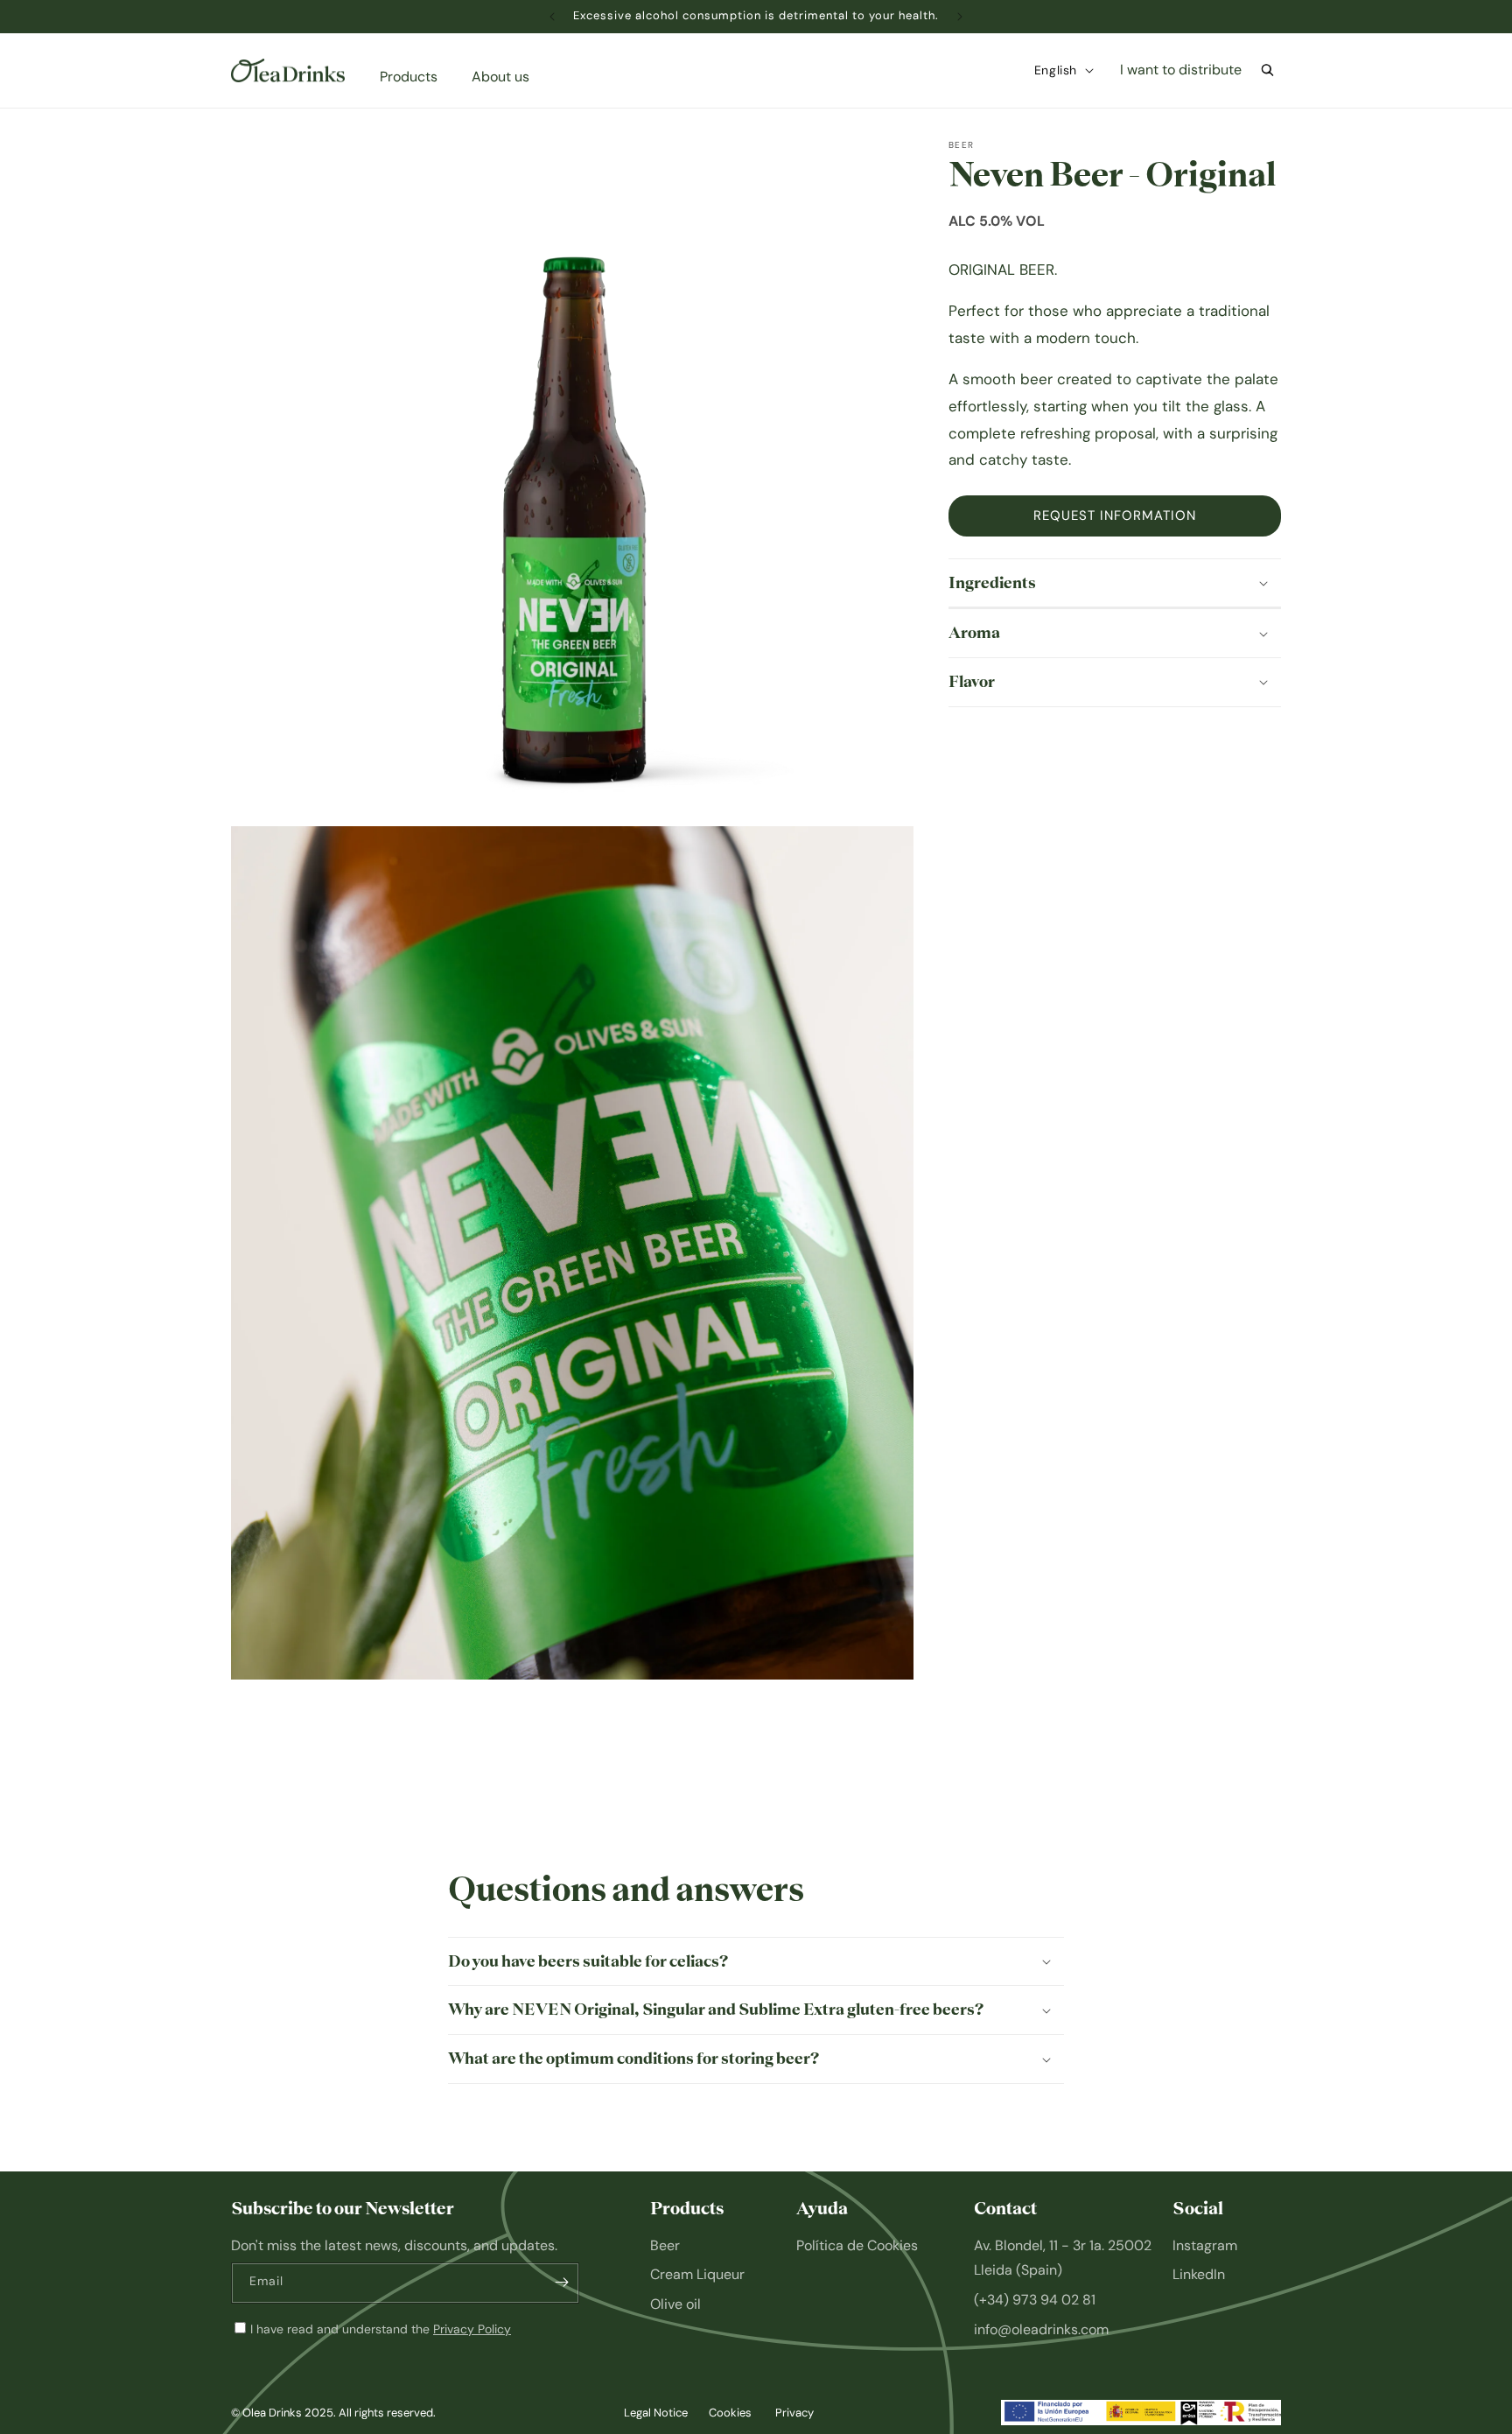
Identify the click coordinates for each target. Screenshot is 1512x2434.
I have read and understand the (381, 2329)
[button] (415, 77)
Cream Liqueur (697, 2274)
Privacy (794, 2413)
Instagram (1205, 2245)
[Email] (562, 2282)
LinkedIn (1199, 2274)
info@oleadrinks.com (1041, 2329)
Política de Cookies (857, 2245)
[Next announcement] (960, 17)
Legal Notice (656, 2413)
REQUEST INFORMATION (1115, 516)
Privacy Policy (472, 2329)
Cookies (730, 2413)
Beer (665, 2245)
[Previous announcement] (552, 17)
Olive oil (675, 2304)
